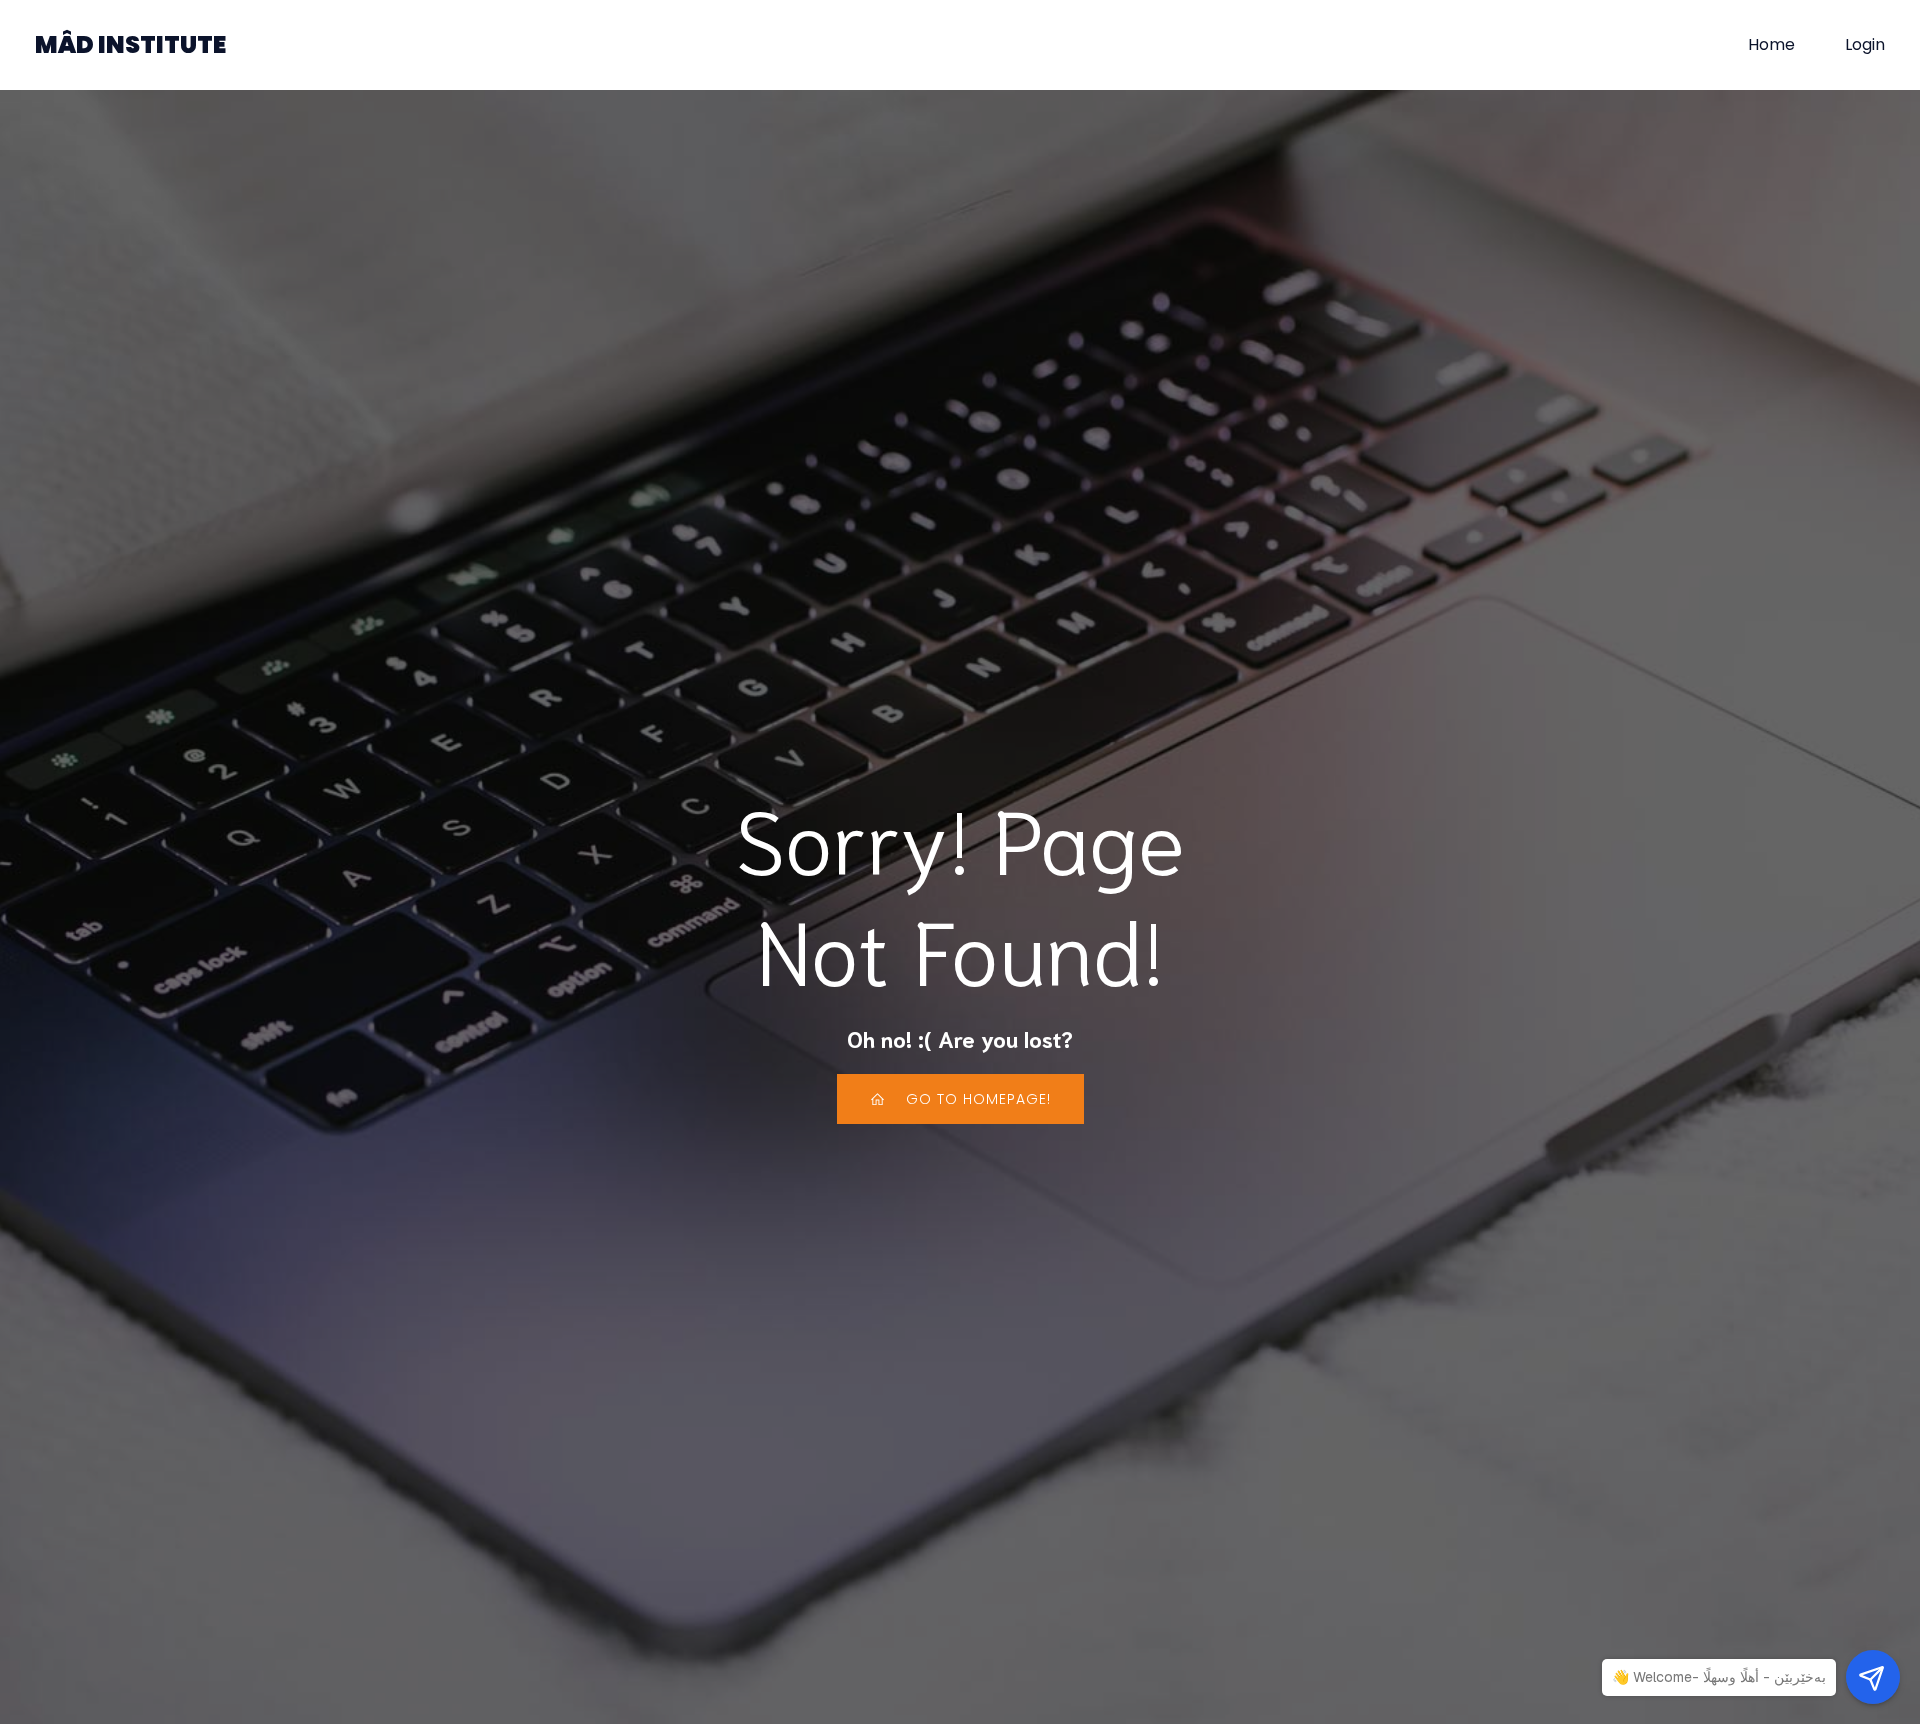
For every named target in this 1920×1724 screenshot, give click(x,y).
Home (1771, 44)
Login (1865, 44)
